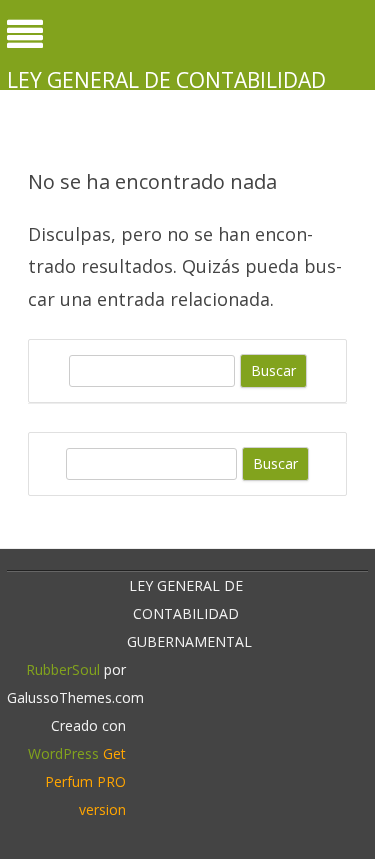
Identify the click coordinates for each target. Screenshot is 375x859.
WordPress (63, 753)
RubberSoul (63, 669)
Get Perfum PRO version (85, 781)
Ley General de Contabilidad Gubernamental (166, 94)
